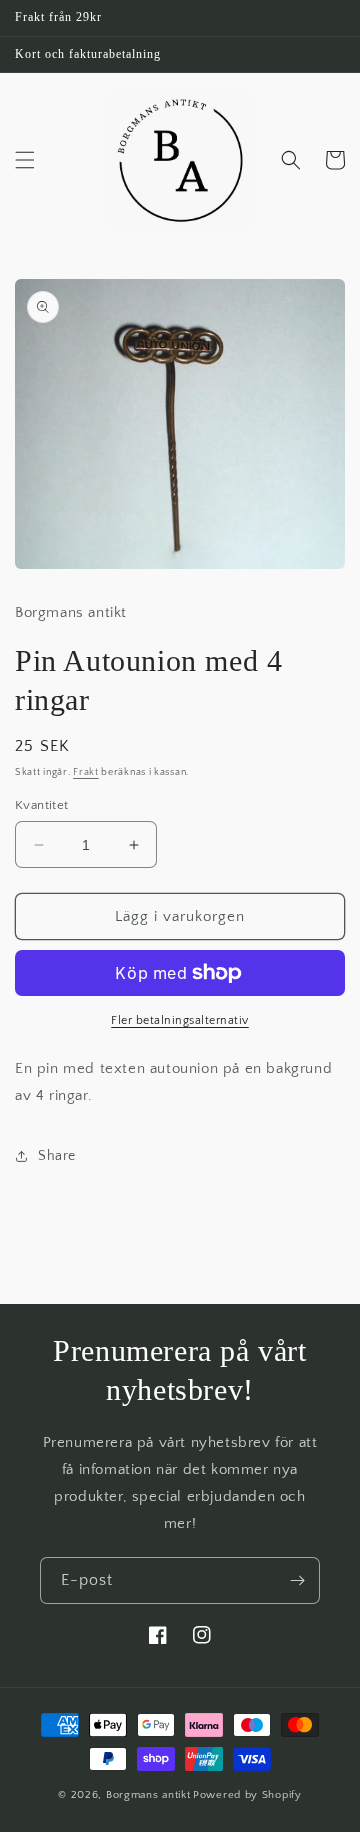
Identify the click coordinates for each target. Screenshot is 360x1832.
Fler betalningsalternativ (180, 1020)
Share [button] (57, 1156)
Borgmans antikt (148, 1795)
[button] (25, 160)
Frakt (86, 772)
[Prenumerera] (297, 1580)
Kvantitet (42, 805)
